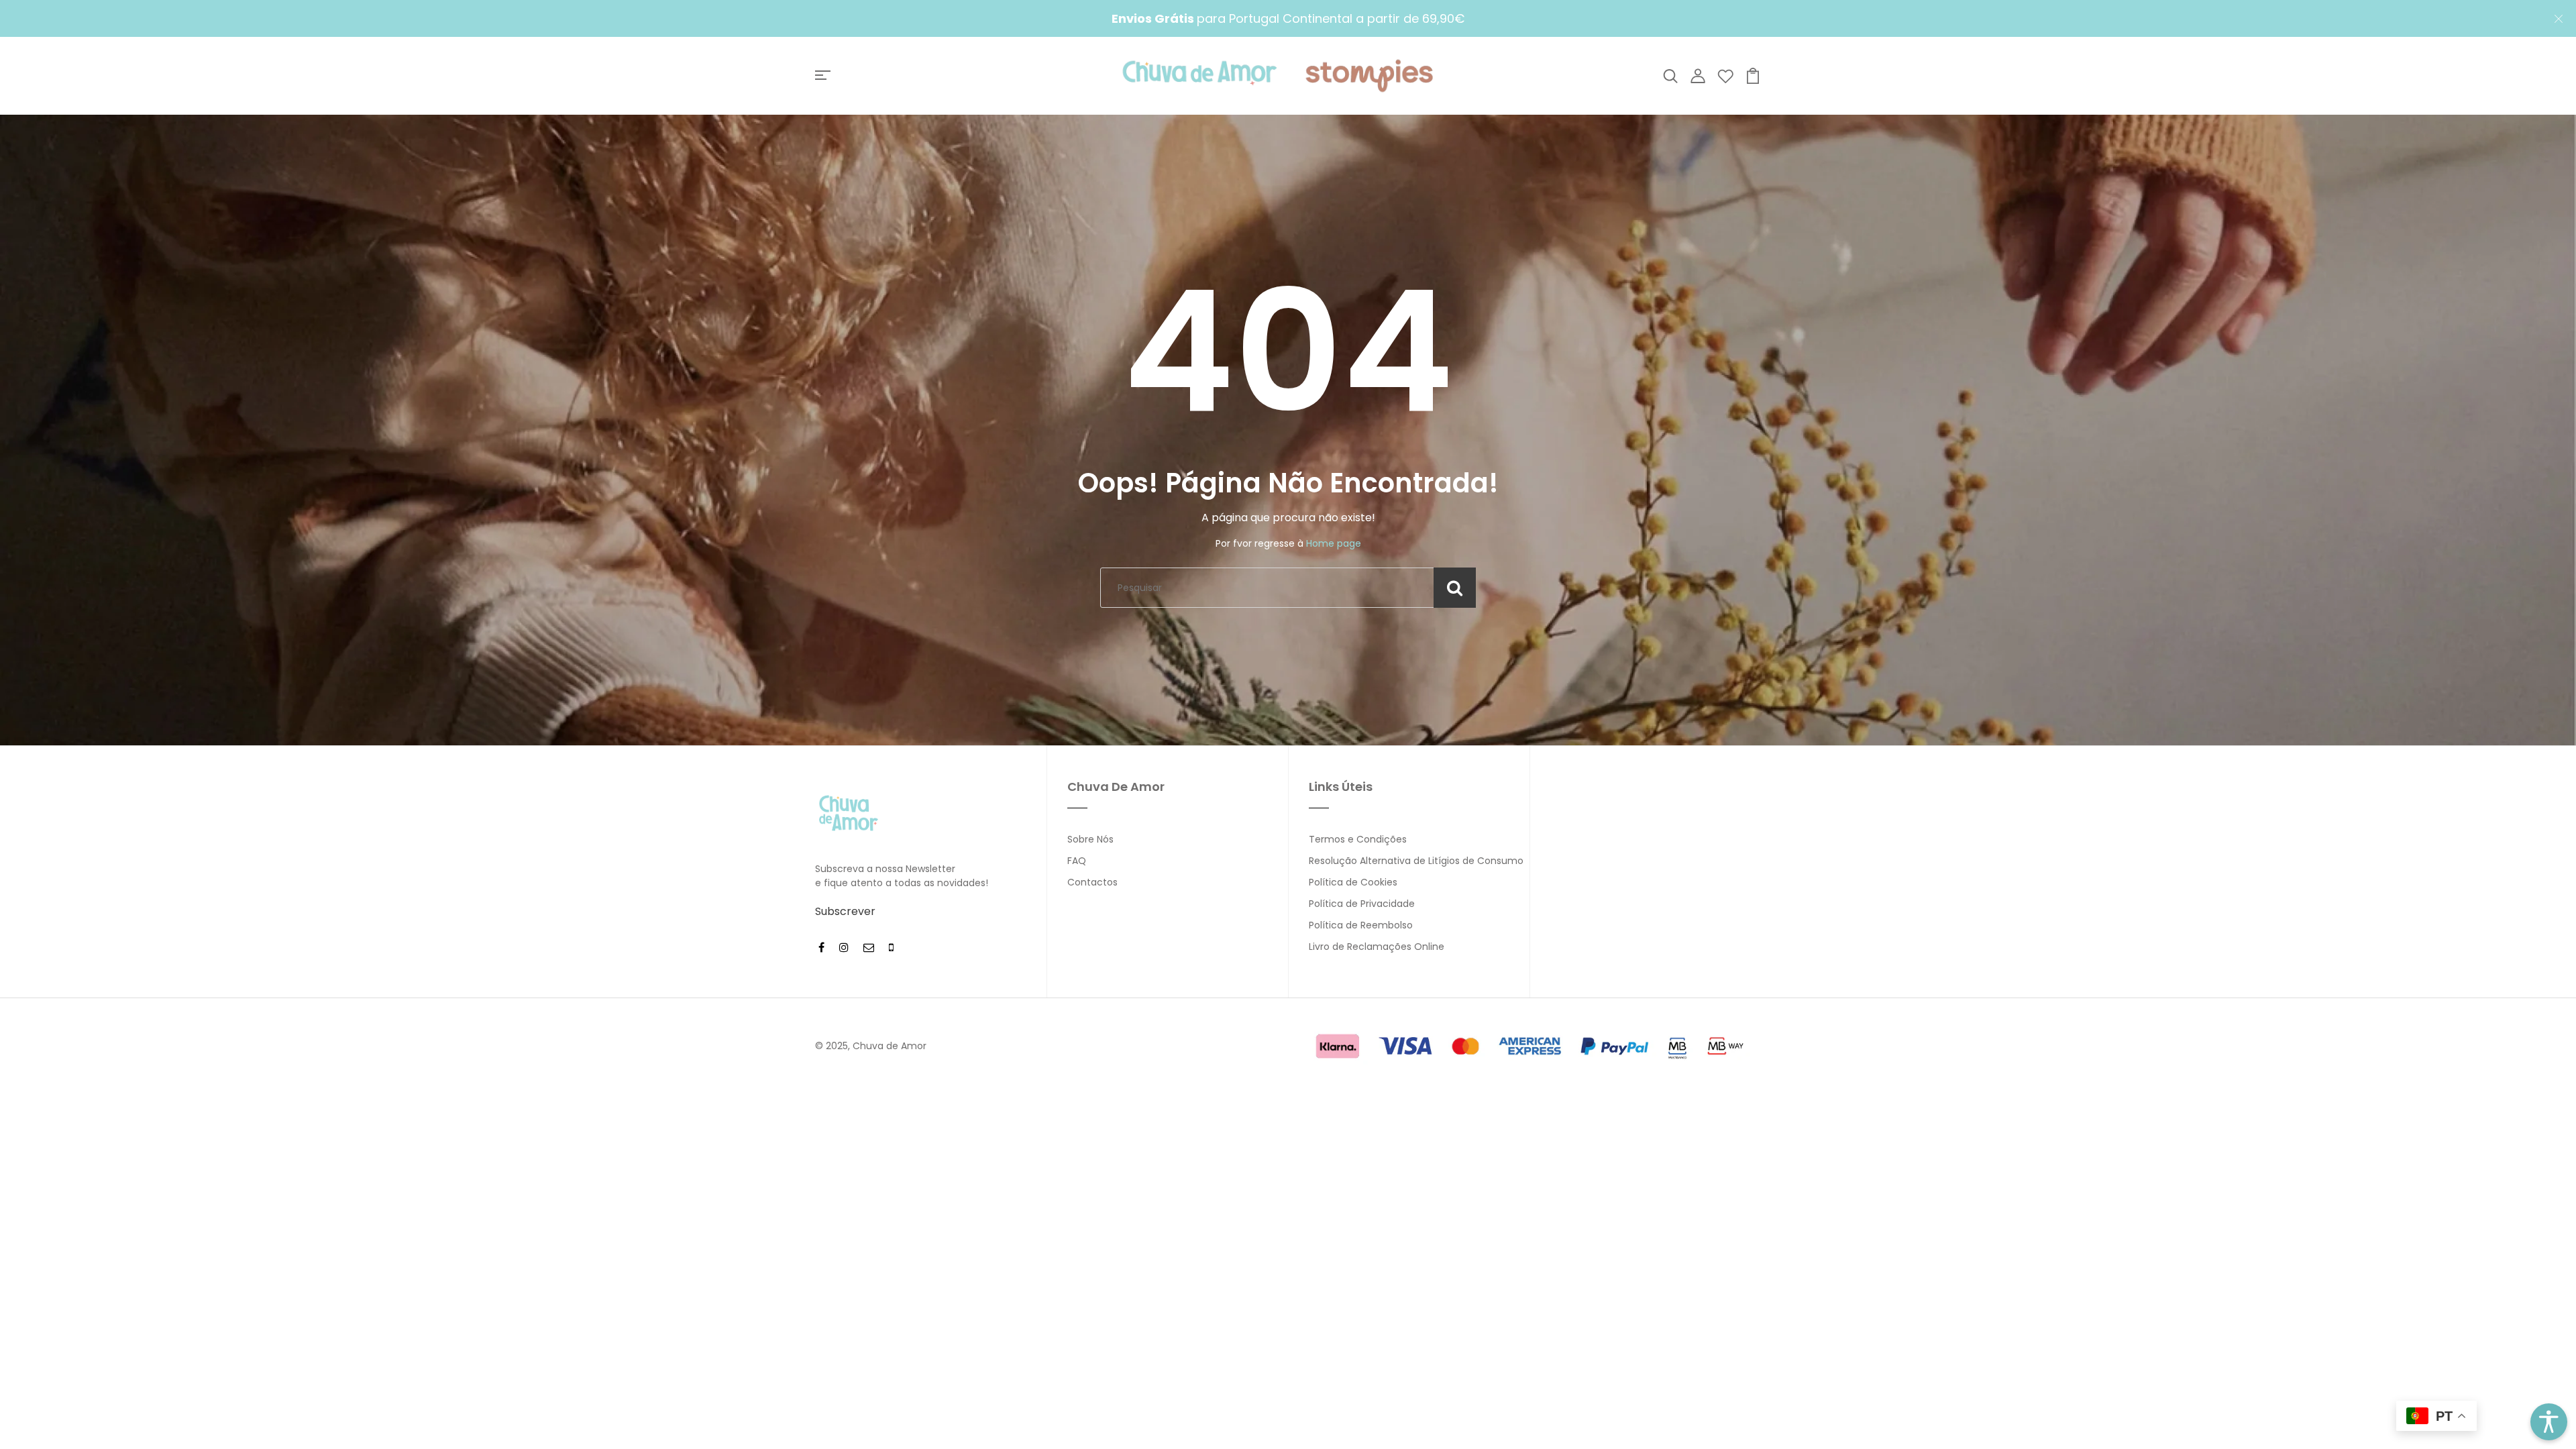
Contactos (1092, 882)
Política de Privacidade (1362, 904)
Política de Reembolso (1361, 925)
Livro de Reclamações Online (1377, 947)
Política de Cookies (1353, 882)
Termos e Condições (1358, 839)
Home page (1334, 543)
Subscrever (845, 911)
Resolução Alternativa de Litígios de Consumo (1416, 861)
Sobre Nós (1090, 839)
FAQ (1077, 861)
